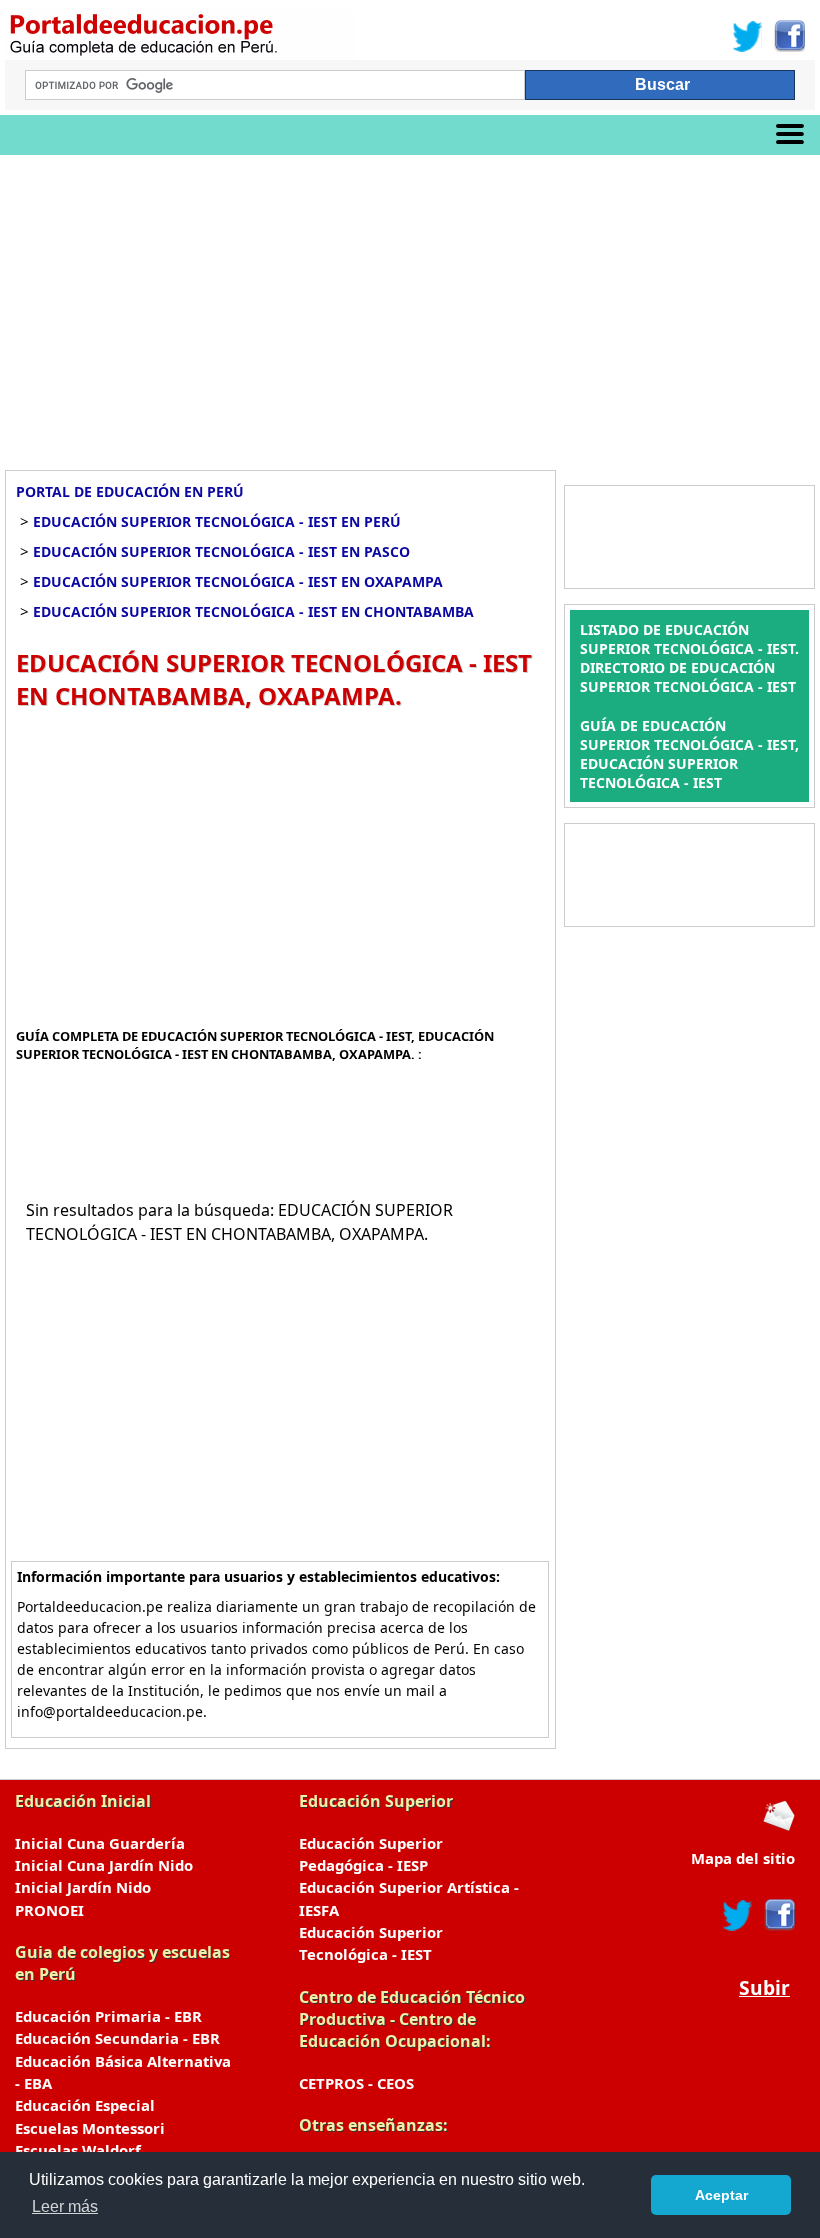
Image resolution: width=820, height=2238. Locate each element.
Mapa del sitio (743, 1858)
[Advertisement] (410, 305)
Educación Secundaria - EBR (117, 2038)
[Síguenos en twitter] (738, 1915)
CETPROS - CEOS (356, 2083)
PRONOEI (49, 1910)
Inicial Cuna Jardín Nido (104, 1865)
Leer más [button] (65, 2206)
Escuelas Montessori (90, 2128)
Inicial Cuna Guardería (100, 1843)
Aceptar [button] (721, 2195)
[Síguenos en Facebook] (788, 36)
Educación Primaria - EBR (108, 2016)
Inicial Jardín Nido (83, 1887)
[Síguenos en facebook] (778, 1915)
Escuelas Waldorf (78, 2150)
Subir (764, 1987)
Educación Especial (85, 2105)
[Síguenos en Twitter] (748, 36)
